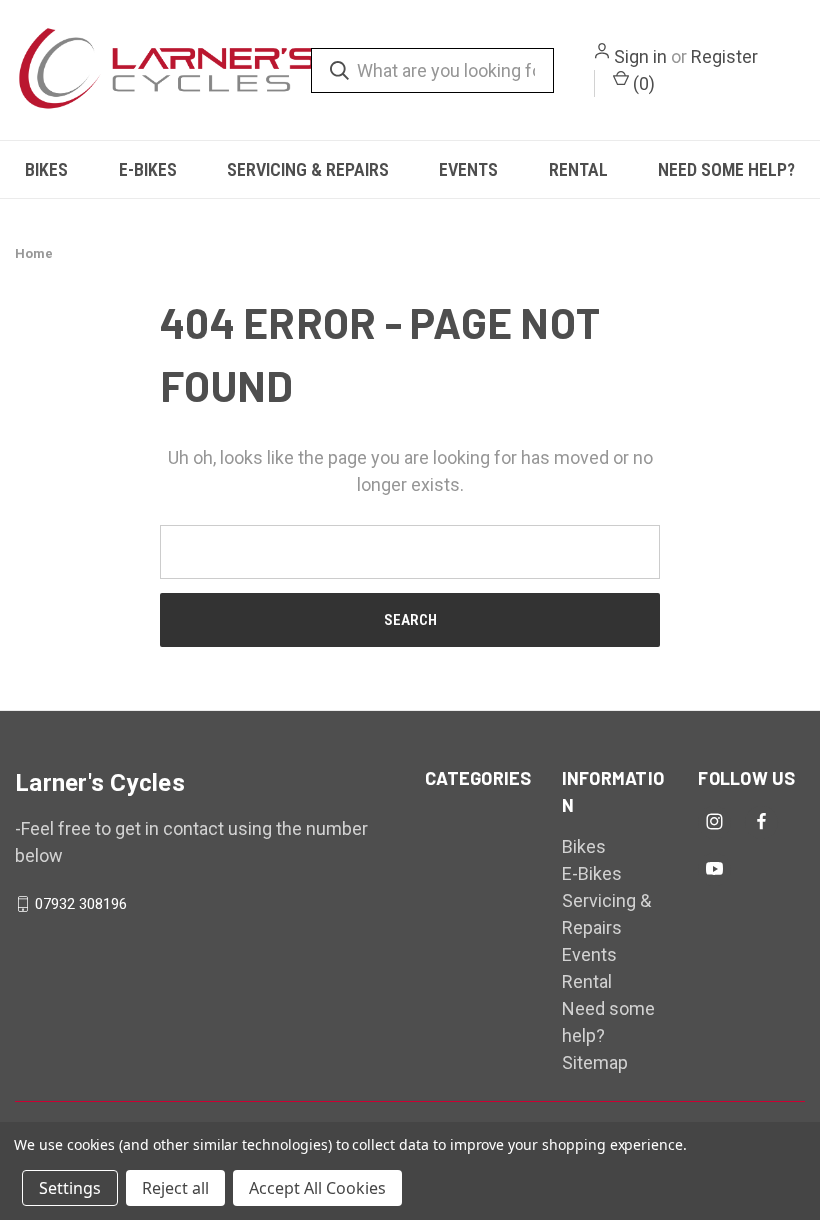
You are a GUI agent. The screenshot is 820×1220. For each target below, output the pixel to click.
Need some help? (726, 169)
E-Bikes (148, 169)
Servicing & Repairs (308, 169)
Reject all (175, 1188)
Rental (578, 169)
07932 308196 (81, 904)
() (642, 83)
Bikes (46, 169)
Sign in (640, 56)
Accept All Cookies (317, 1188)
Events (468, 169)
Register (724, 56)
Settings (70, 1188)
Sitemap (595, 1062)
